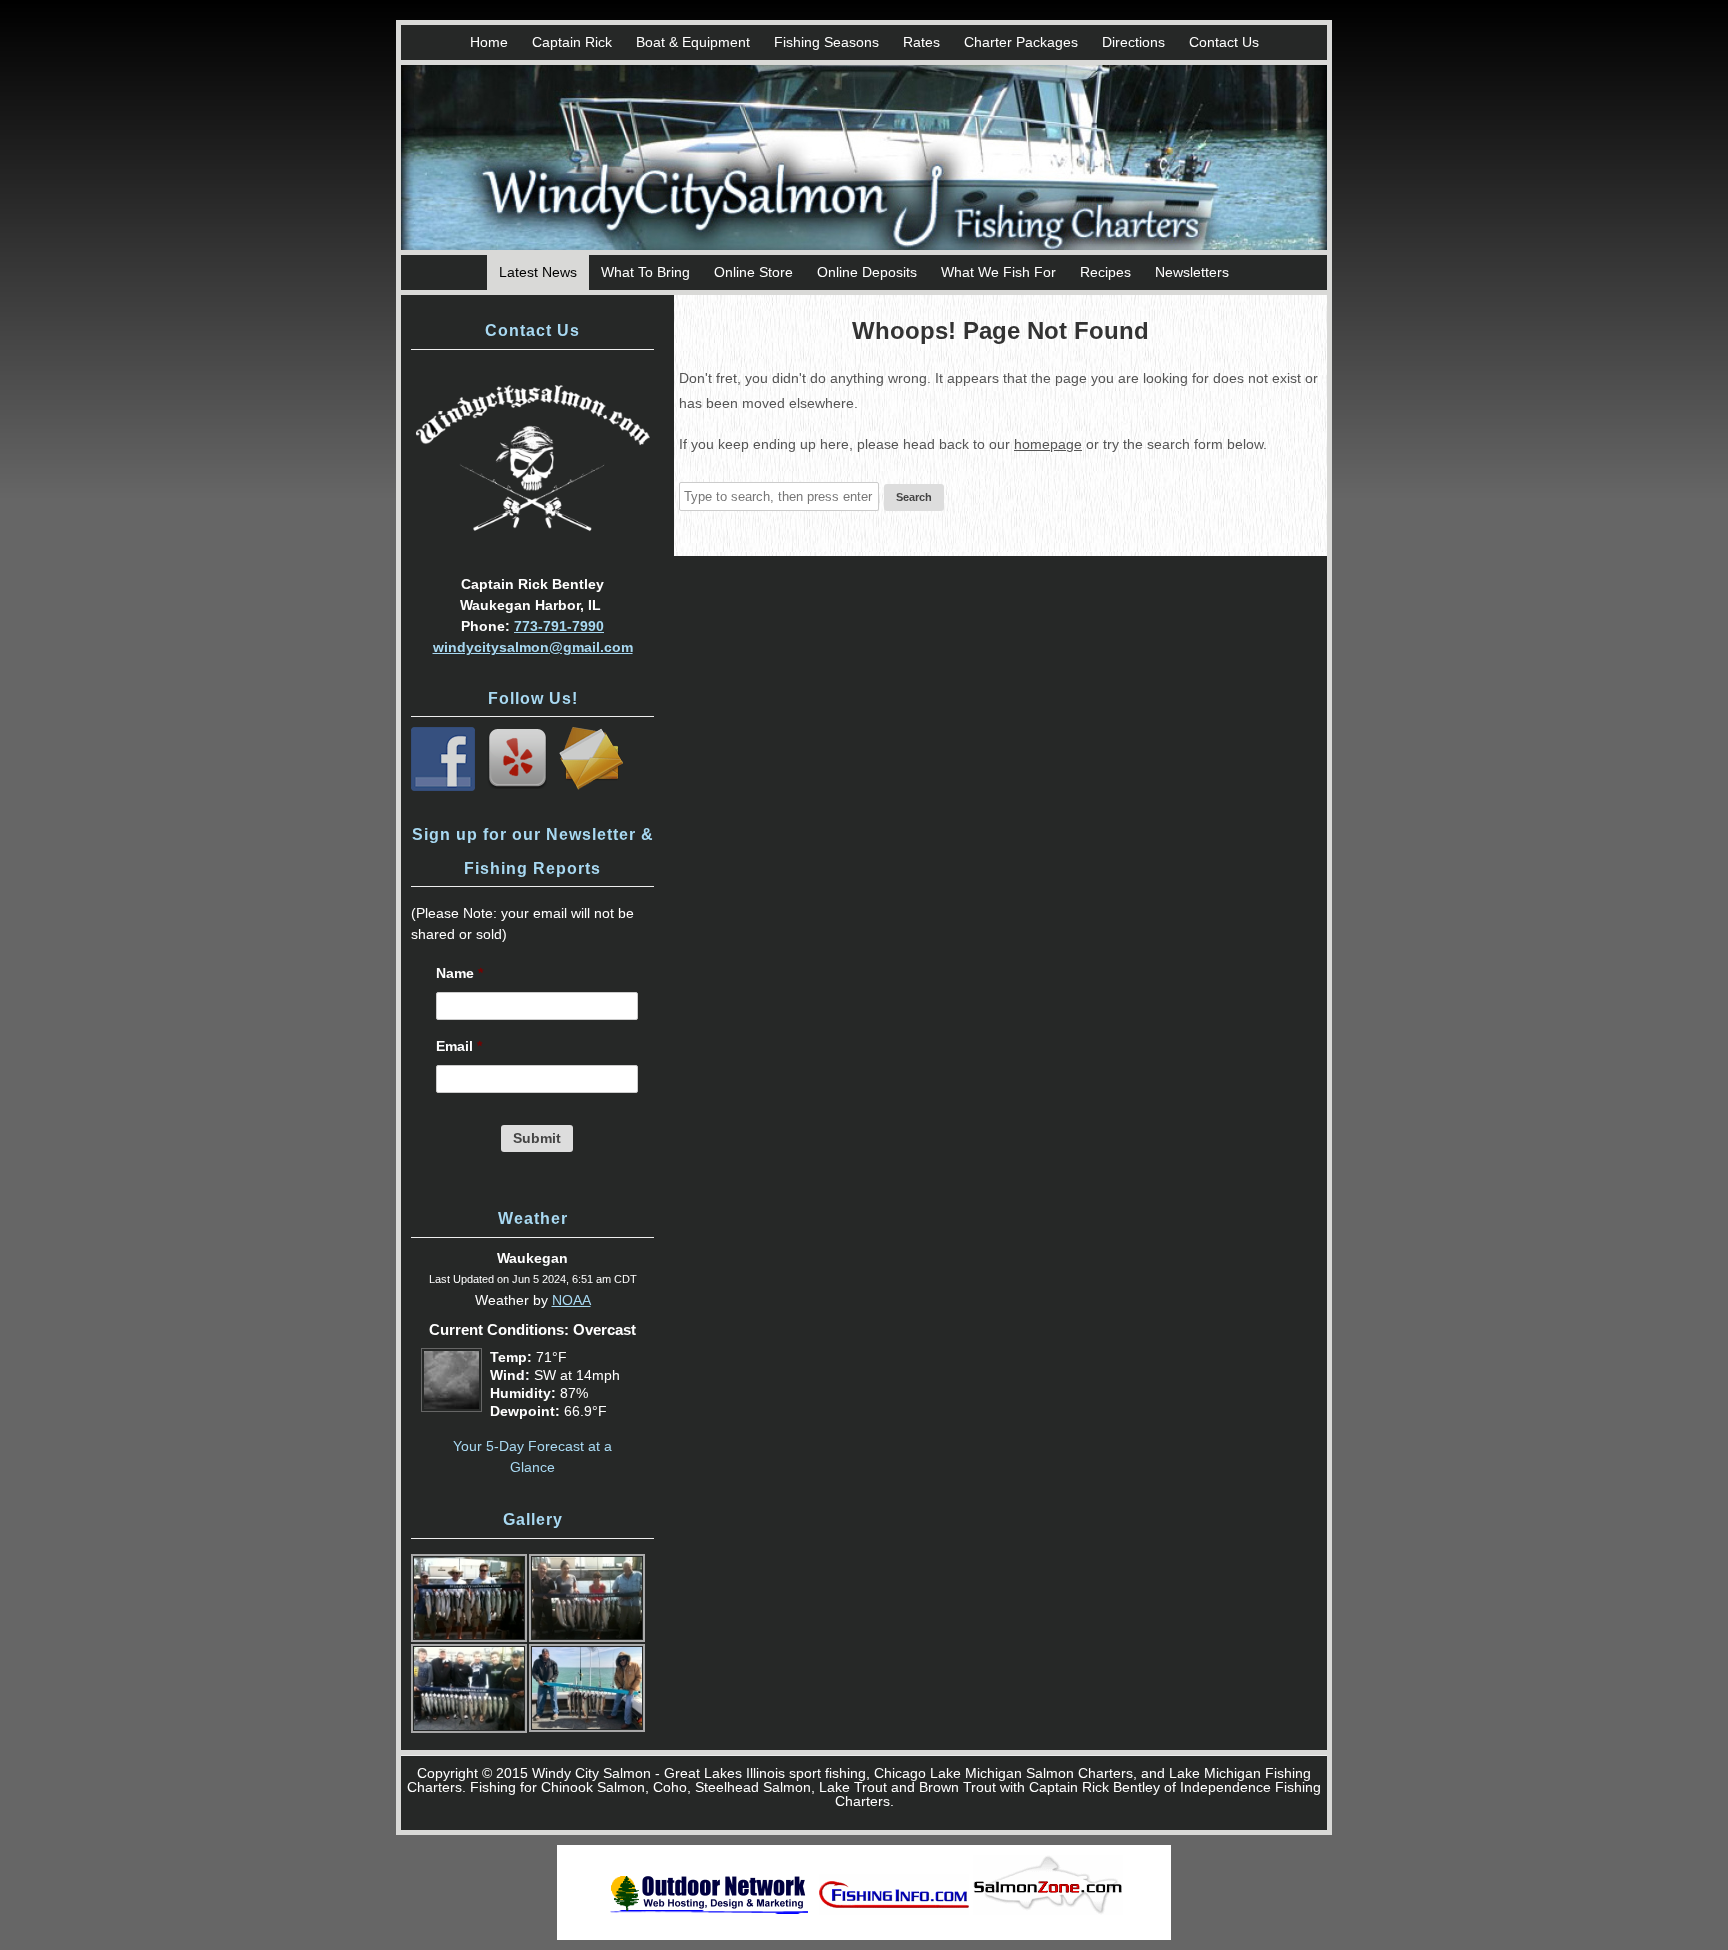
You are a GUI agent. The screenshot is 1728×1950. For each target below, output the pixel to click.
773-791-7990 (559, 626)
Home (489, 42)
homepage (1048, 444)
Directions (1133, 42)
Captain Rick (572, 42)
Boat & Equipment (693, 42)
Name (459, 973)
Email (459, 1046)
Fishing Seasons (826, 42)
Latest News (538, 272)
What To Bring (645, 272)
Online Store (753, 272)
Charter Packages (1021, 42)
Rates (921, 42)
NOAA (571, 1300)
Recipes (1105, 272)
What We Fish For (998, 272)
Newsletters (1192, 272)
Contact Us (1224, 42)
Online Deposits (867, 272)
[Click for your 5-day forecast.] (446, 1407)
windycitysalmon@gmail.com (533, 647)
